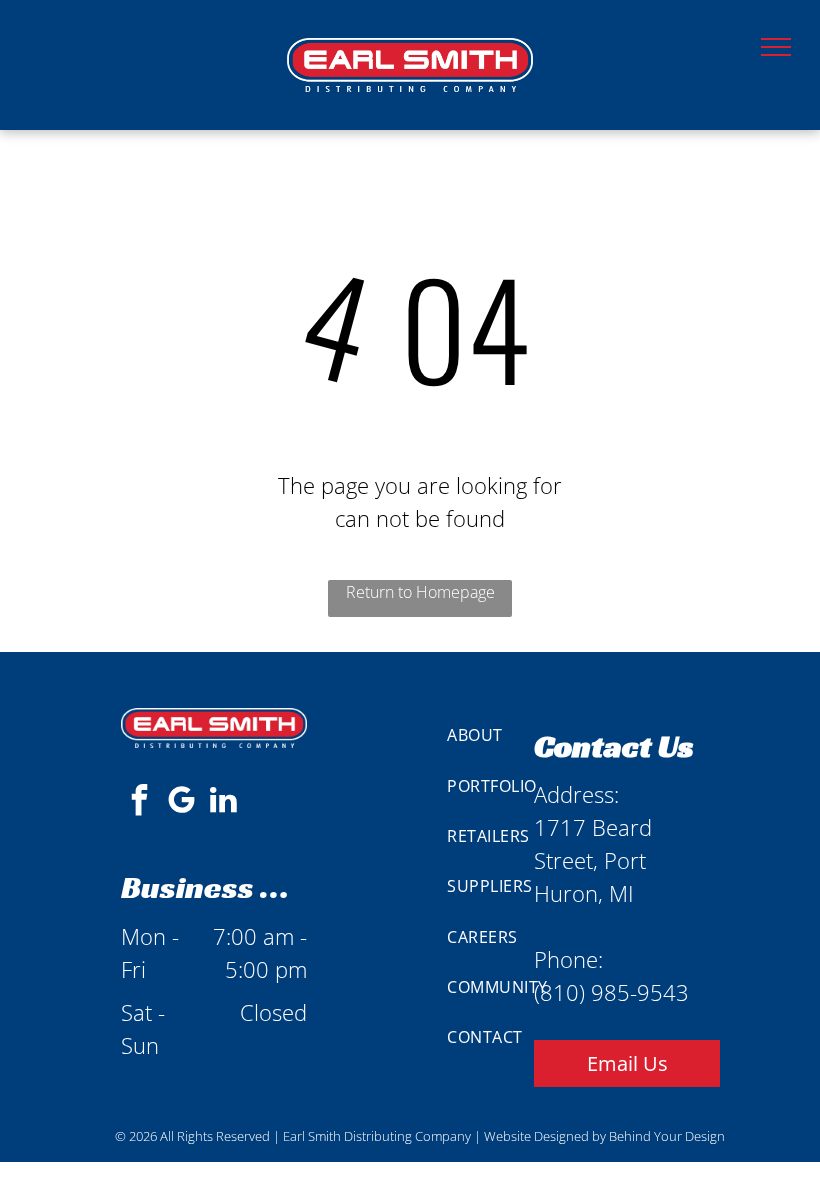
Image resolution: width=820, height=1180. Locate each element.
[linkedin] (223, 802)
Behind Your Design (667, 1136)
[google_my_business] (181, 802)
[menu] (776, 47)
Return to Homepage (420, 592)
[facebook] (139, 802)
